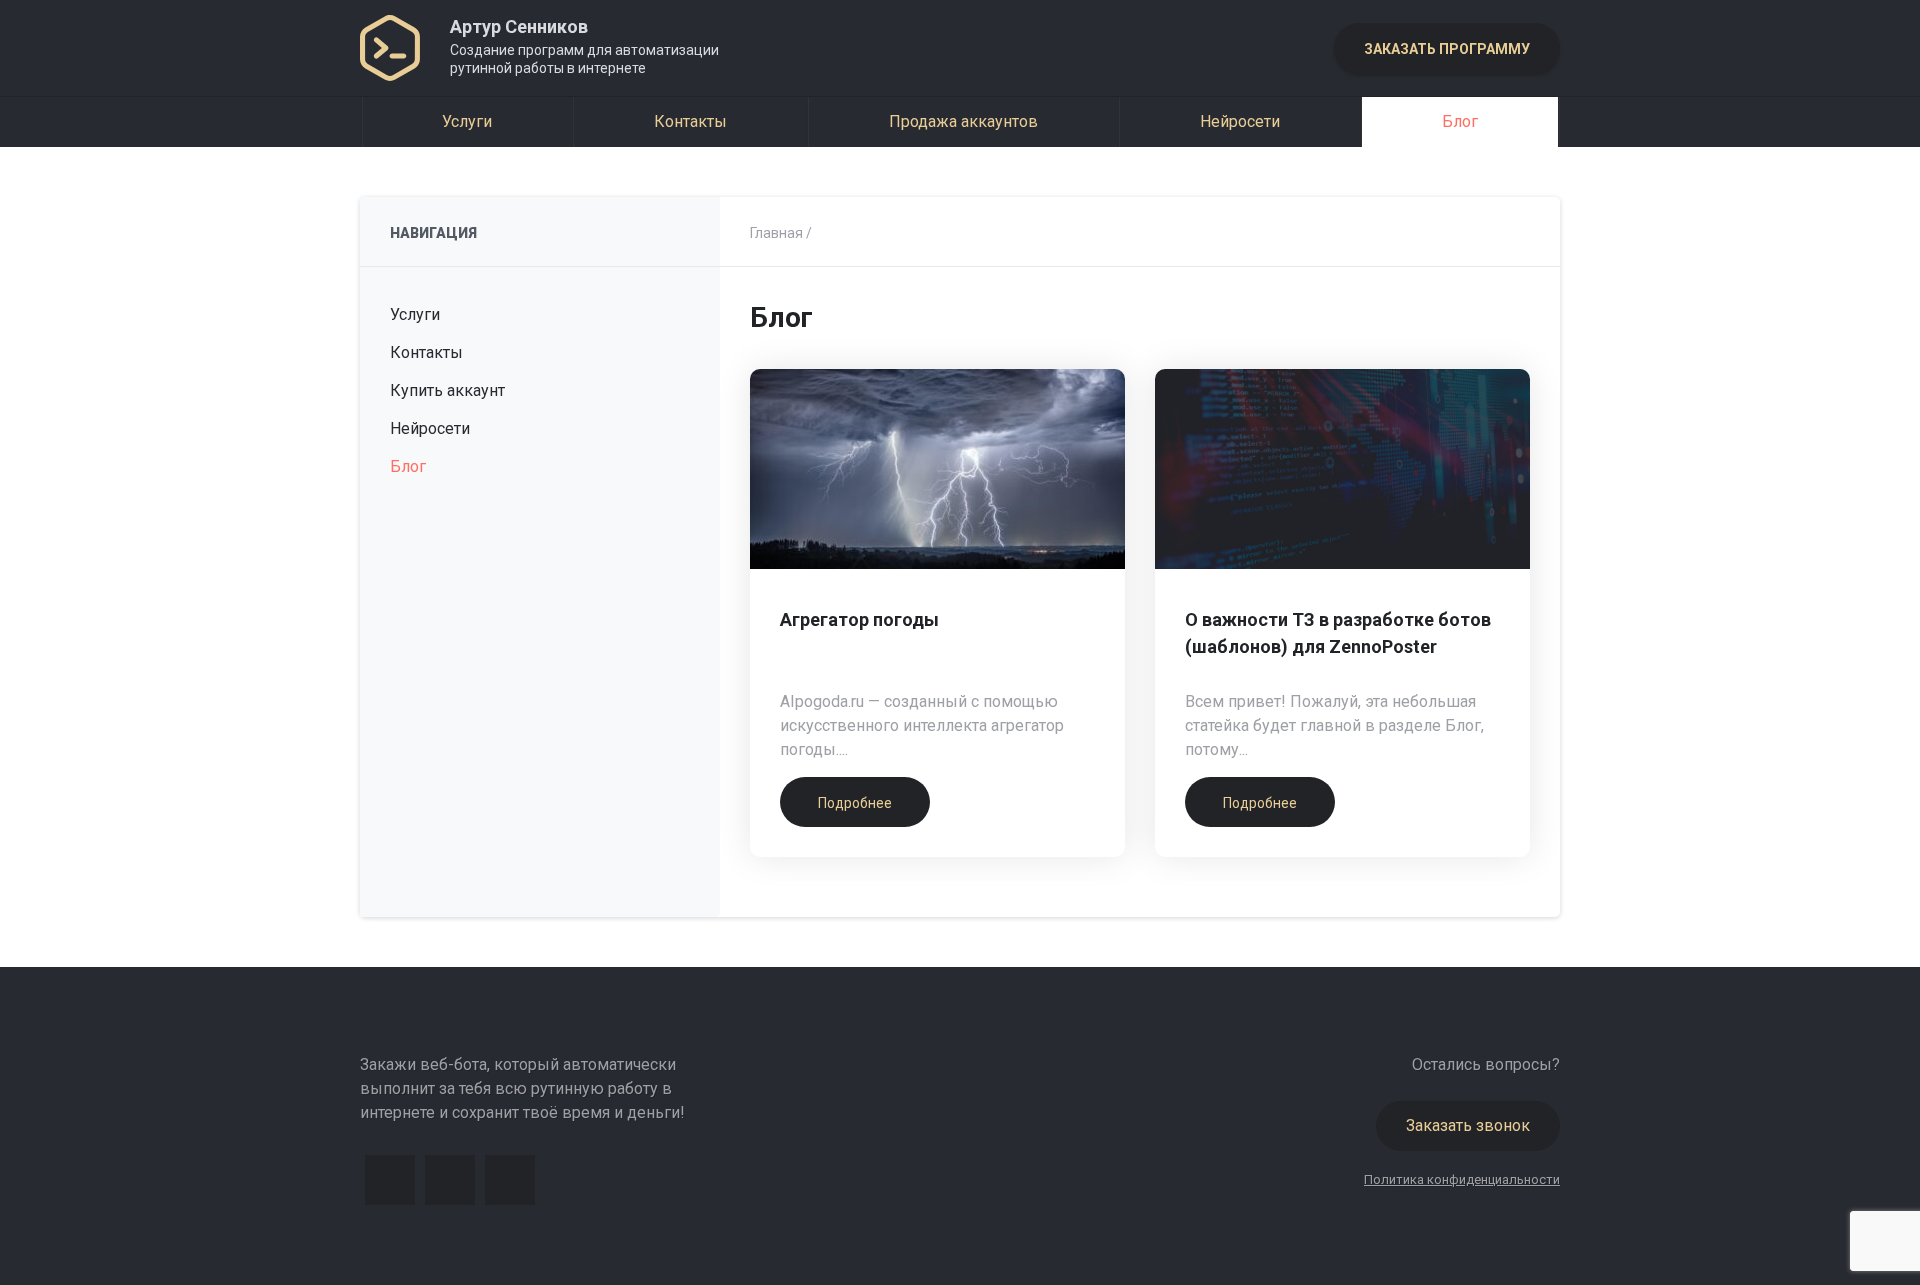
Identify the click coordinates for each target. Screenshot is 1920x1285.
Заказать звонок (1468, 1125)
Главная (776, 233)
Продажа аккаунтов (963, 121)
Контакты (690, 121)
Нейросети (1240, 121)
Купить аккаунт (447, 390)
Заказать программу (1447, 49)
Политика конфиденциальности (1462, 1179)
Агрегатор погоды (859, 619)
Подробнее (855, 803)
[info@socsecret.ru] (510, 1180)
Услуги (467, 121)
